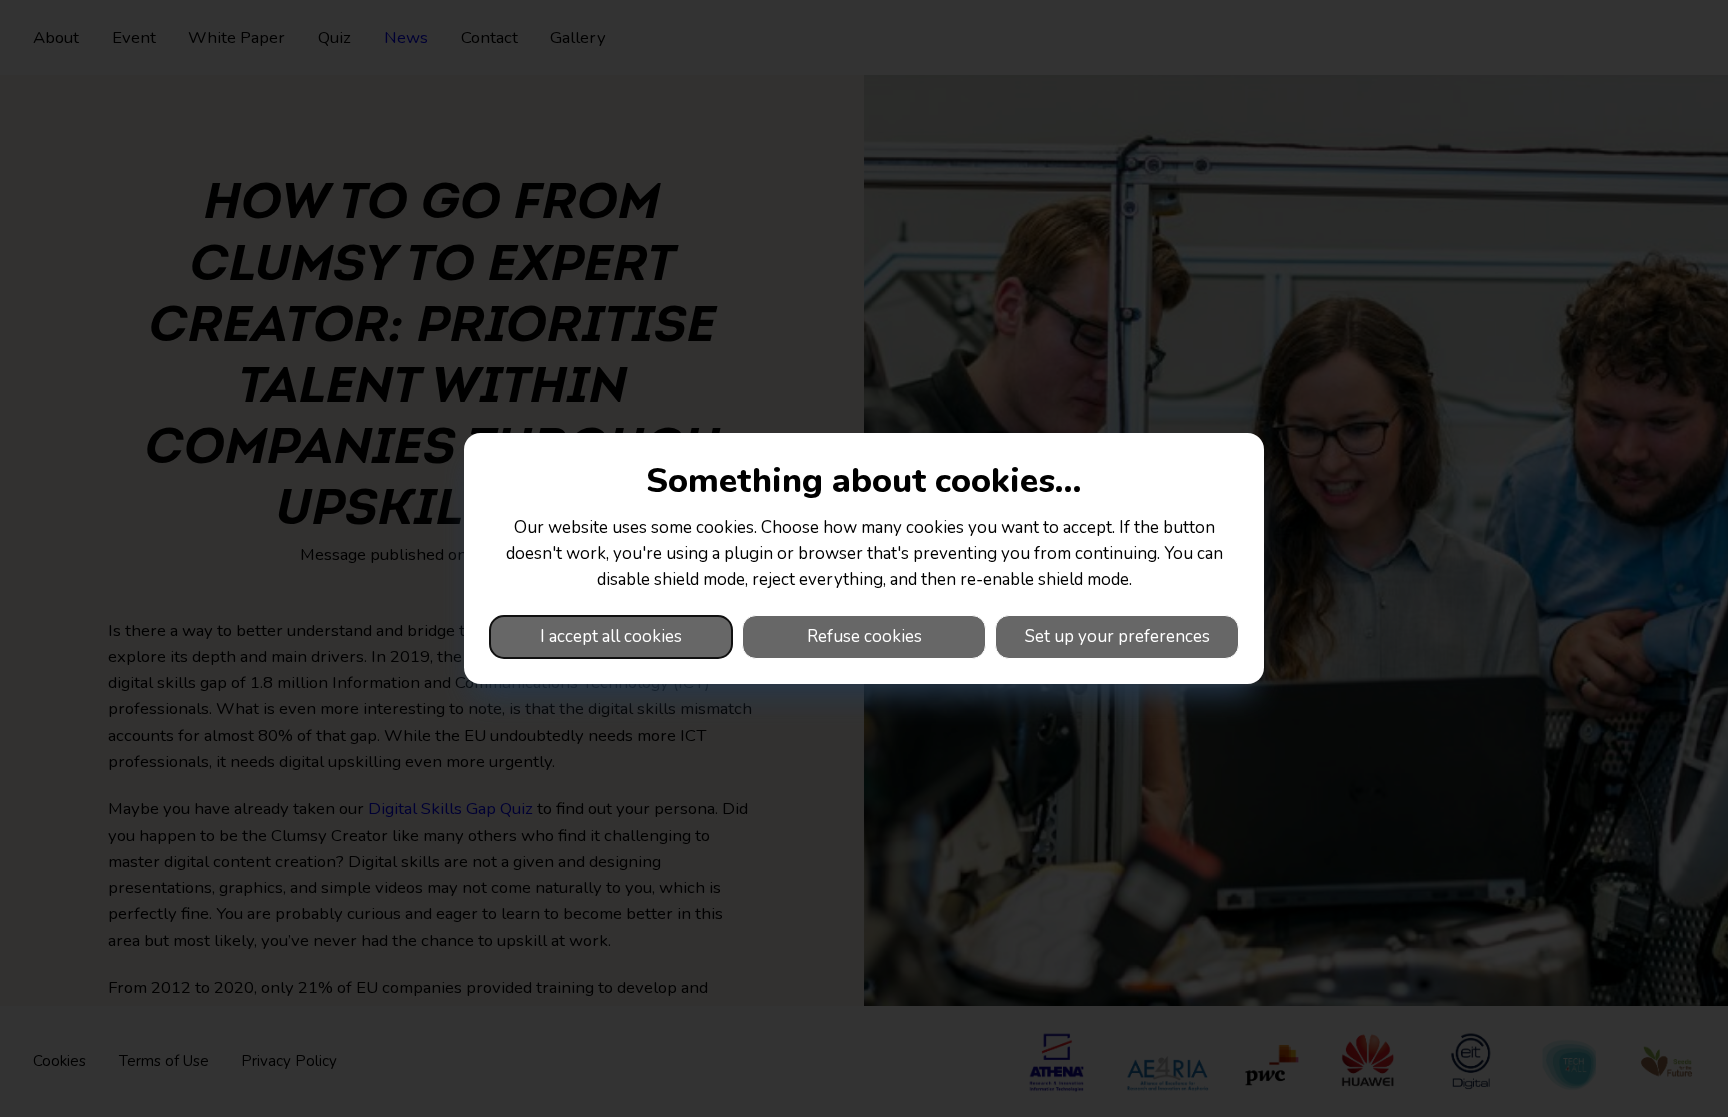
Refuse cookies (864, 636)
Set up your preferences (1117, 636)
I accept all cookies (611, 636)
